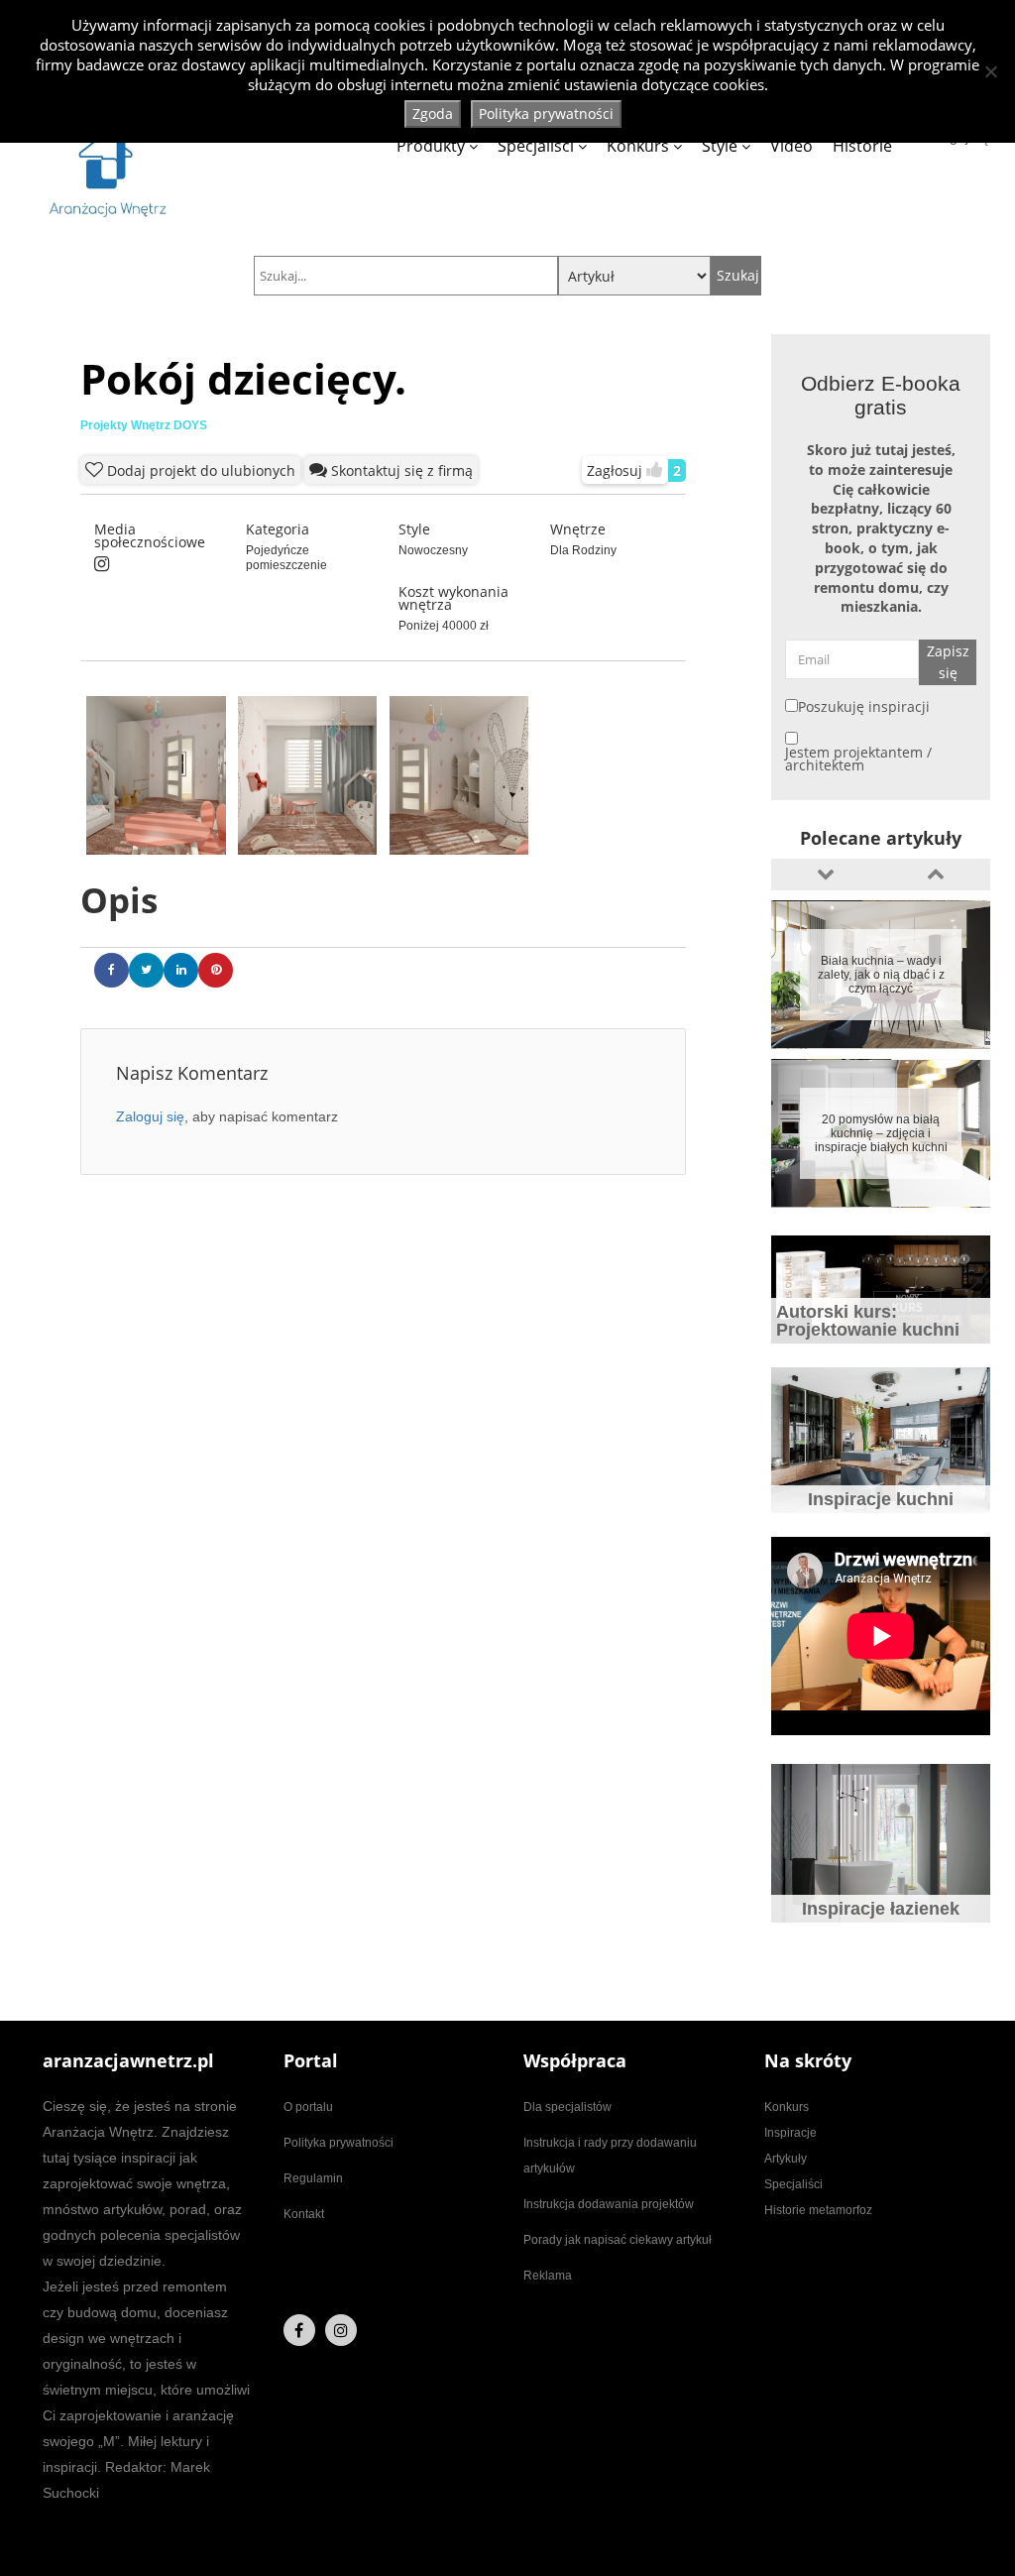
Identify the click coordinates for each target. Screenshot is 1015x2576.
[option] (881, 975)
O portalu (308, 2107)
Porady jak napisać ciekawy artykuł (618, 2240)
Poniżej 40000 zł (444, 626)
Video (791, 146)
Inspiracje (790, 2133)
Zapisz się (948, 662)
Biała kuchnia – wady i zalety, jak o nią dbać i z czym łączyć (881, 975)
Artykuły (786, 2159)
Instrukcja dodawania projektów (609, 2204)
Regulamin (313, 2178)
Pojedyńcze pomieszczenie (286, 558)
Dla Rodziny (583, 550)
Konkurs (638, 146)
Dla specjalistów (567, 2107)
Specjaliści (536, 146)
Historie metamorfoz (818, 2210)
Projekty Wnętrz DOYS (144, 425)
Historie (862, 146)
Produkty (431, 146)
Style (720, 146)
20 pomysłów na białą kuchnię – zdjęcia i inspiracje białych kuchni (881, 1133)
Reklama (548, 2276)
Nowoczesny (433, 550)
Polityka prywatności (338, 2143)
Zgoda (433, 114)
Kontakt (304, 2214)
